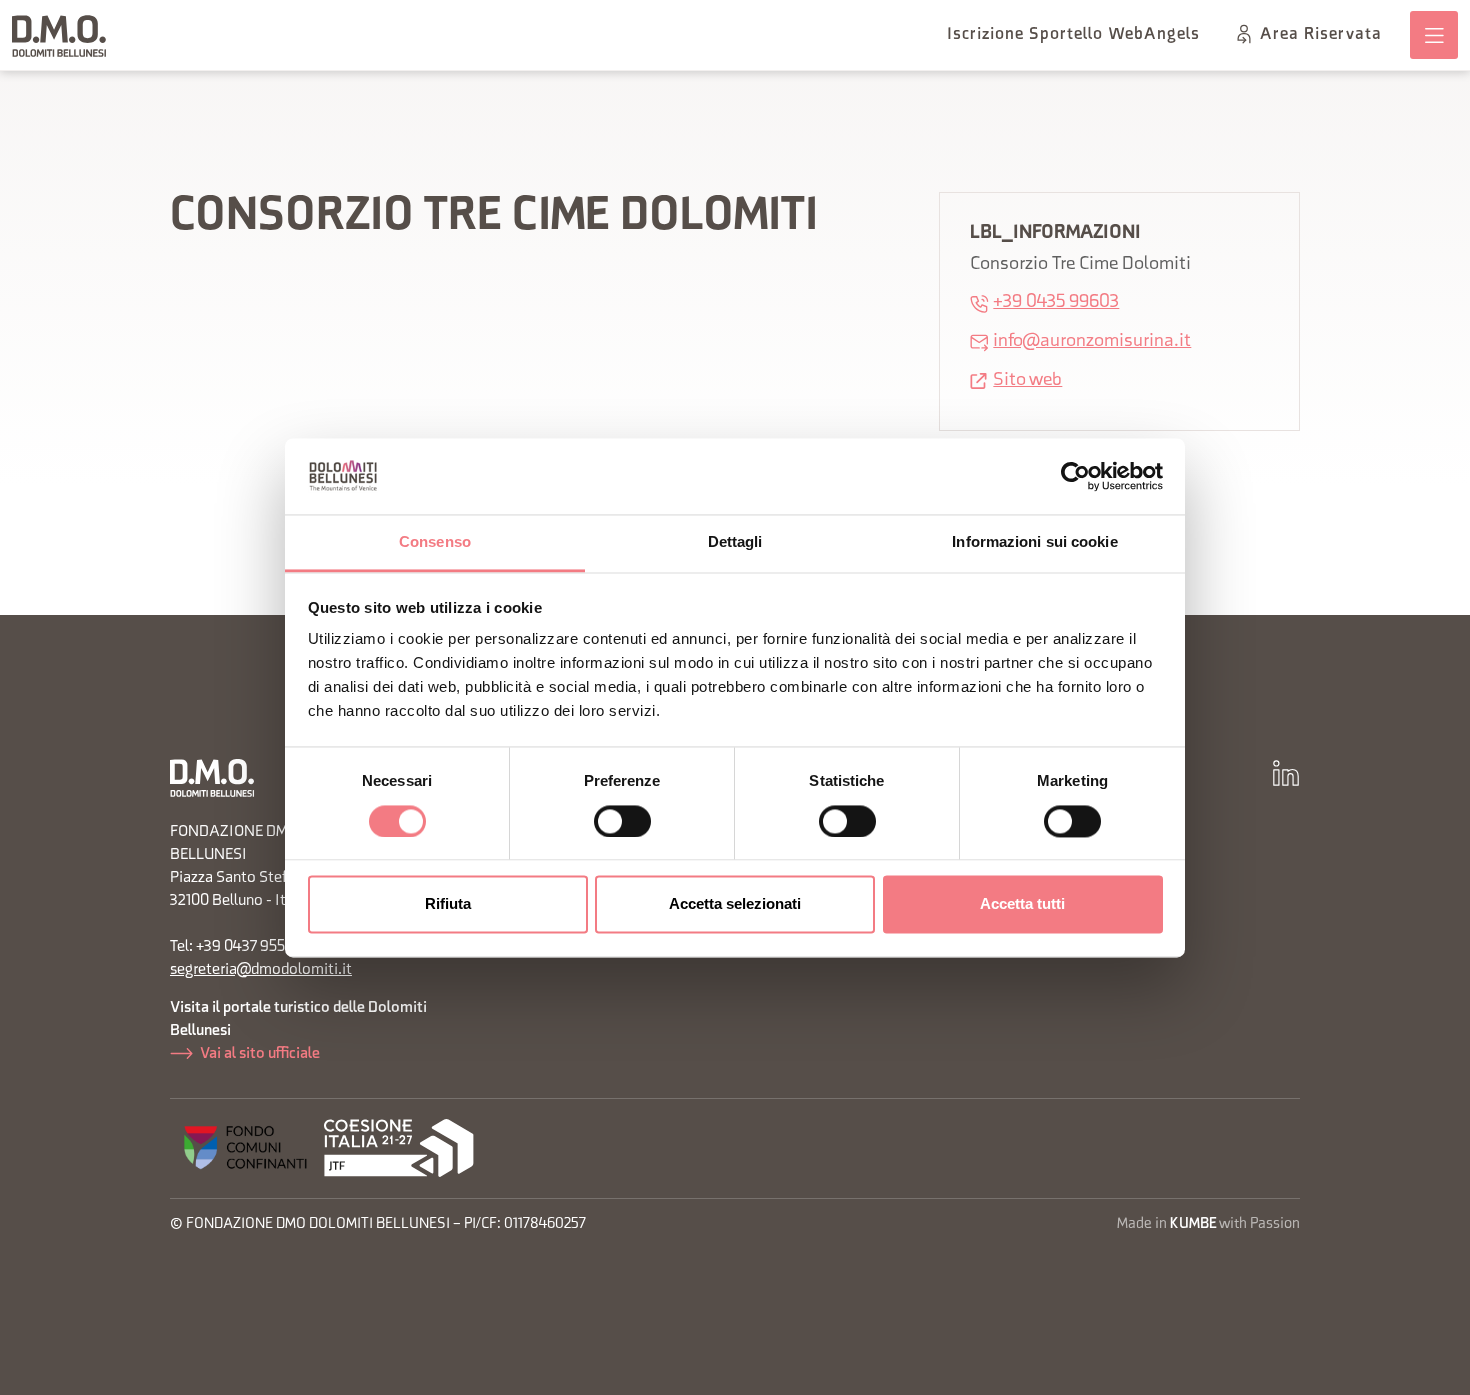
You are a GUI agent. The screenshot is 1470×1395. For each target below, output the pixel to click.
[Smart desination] (399, 1148)
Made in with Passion (1208, 1224)
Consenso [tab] (435, 542)
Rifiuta (448, 904)
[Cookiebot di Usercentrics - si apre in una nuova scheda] (1075, 476)
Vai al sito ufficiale (260, 1054)
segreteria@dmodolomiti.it (261, 970)
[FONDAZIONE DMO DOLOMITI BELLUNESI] (59, 36)
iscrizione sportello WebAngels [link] (1073, 35)
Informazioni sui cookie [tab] (1034, 542)
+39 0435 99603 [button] (1056, 302)
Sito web (1027, 380)
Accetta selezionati (735, 904)
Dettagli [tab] (735, 542)
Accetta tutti (1022, 904)
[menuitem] (1073, 35)
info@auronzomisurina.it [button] (1092, 341)
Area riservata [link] (1321, 35)
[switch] (622, 821)
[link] (1434, 35)
